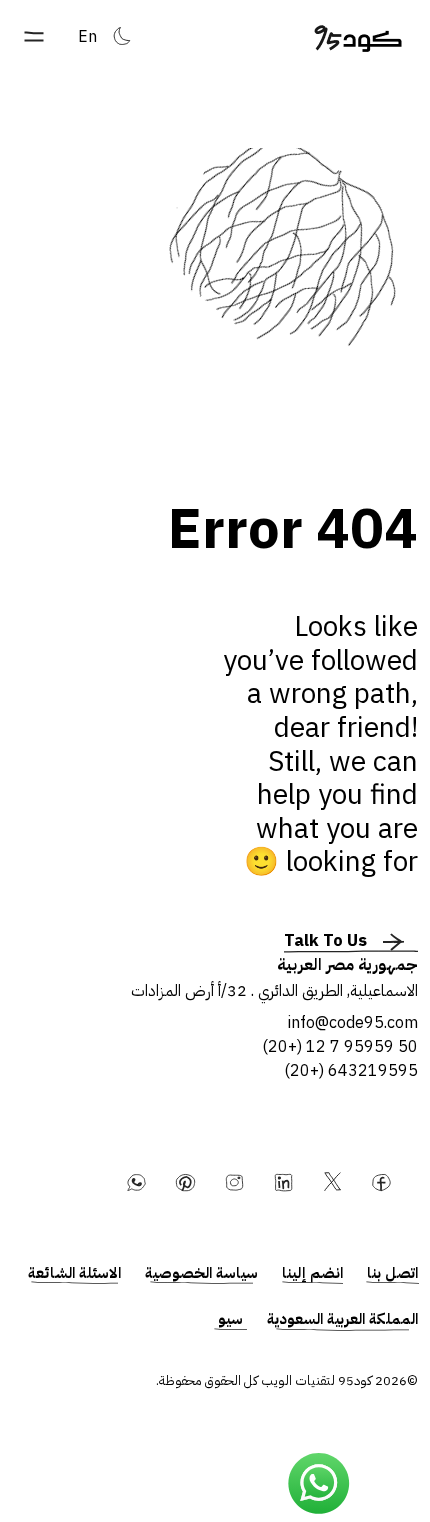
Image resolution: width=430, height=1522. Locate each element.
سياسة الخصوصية (201, 1273)
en (87, 37)
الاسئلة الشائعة (74, 1273)
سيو (230, 1319)
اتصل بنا (392, 1273)
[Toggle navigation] (34, 36)
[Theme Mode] (122, 36)
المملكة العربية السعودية (342, 1319)
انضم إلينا (312, 1273)
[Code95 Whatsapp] (319, 1484)
